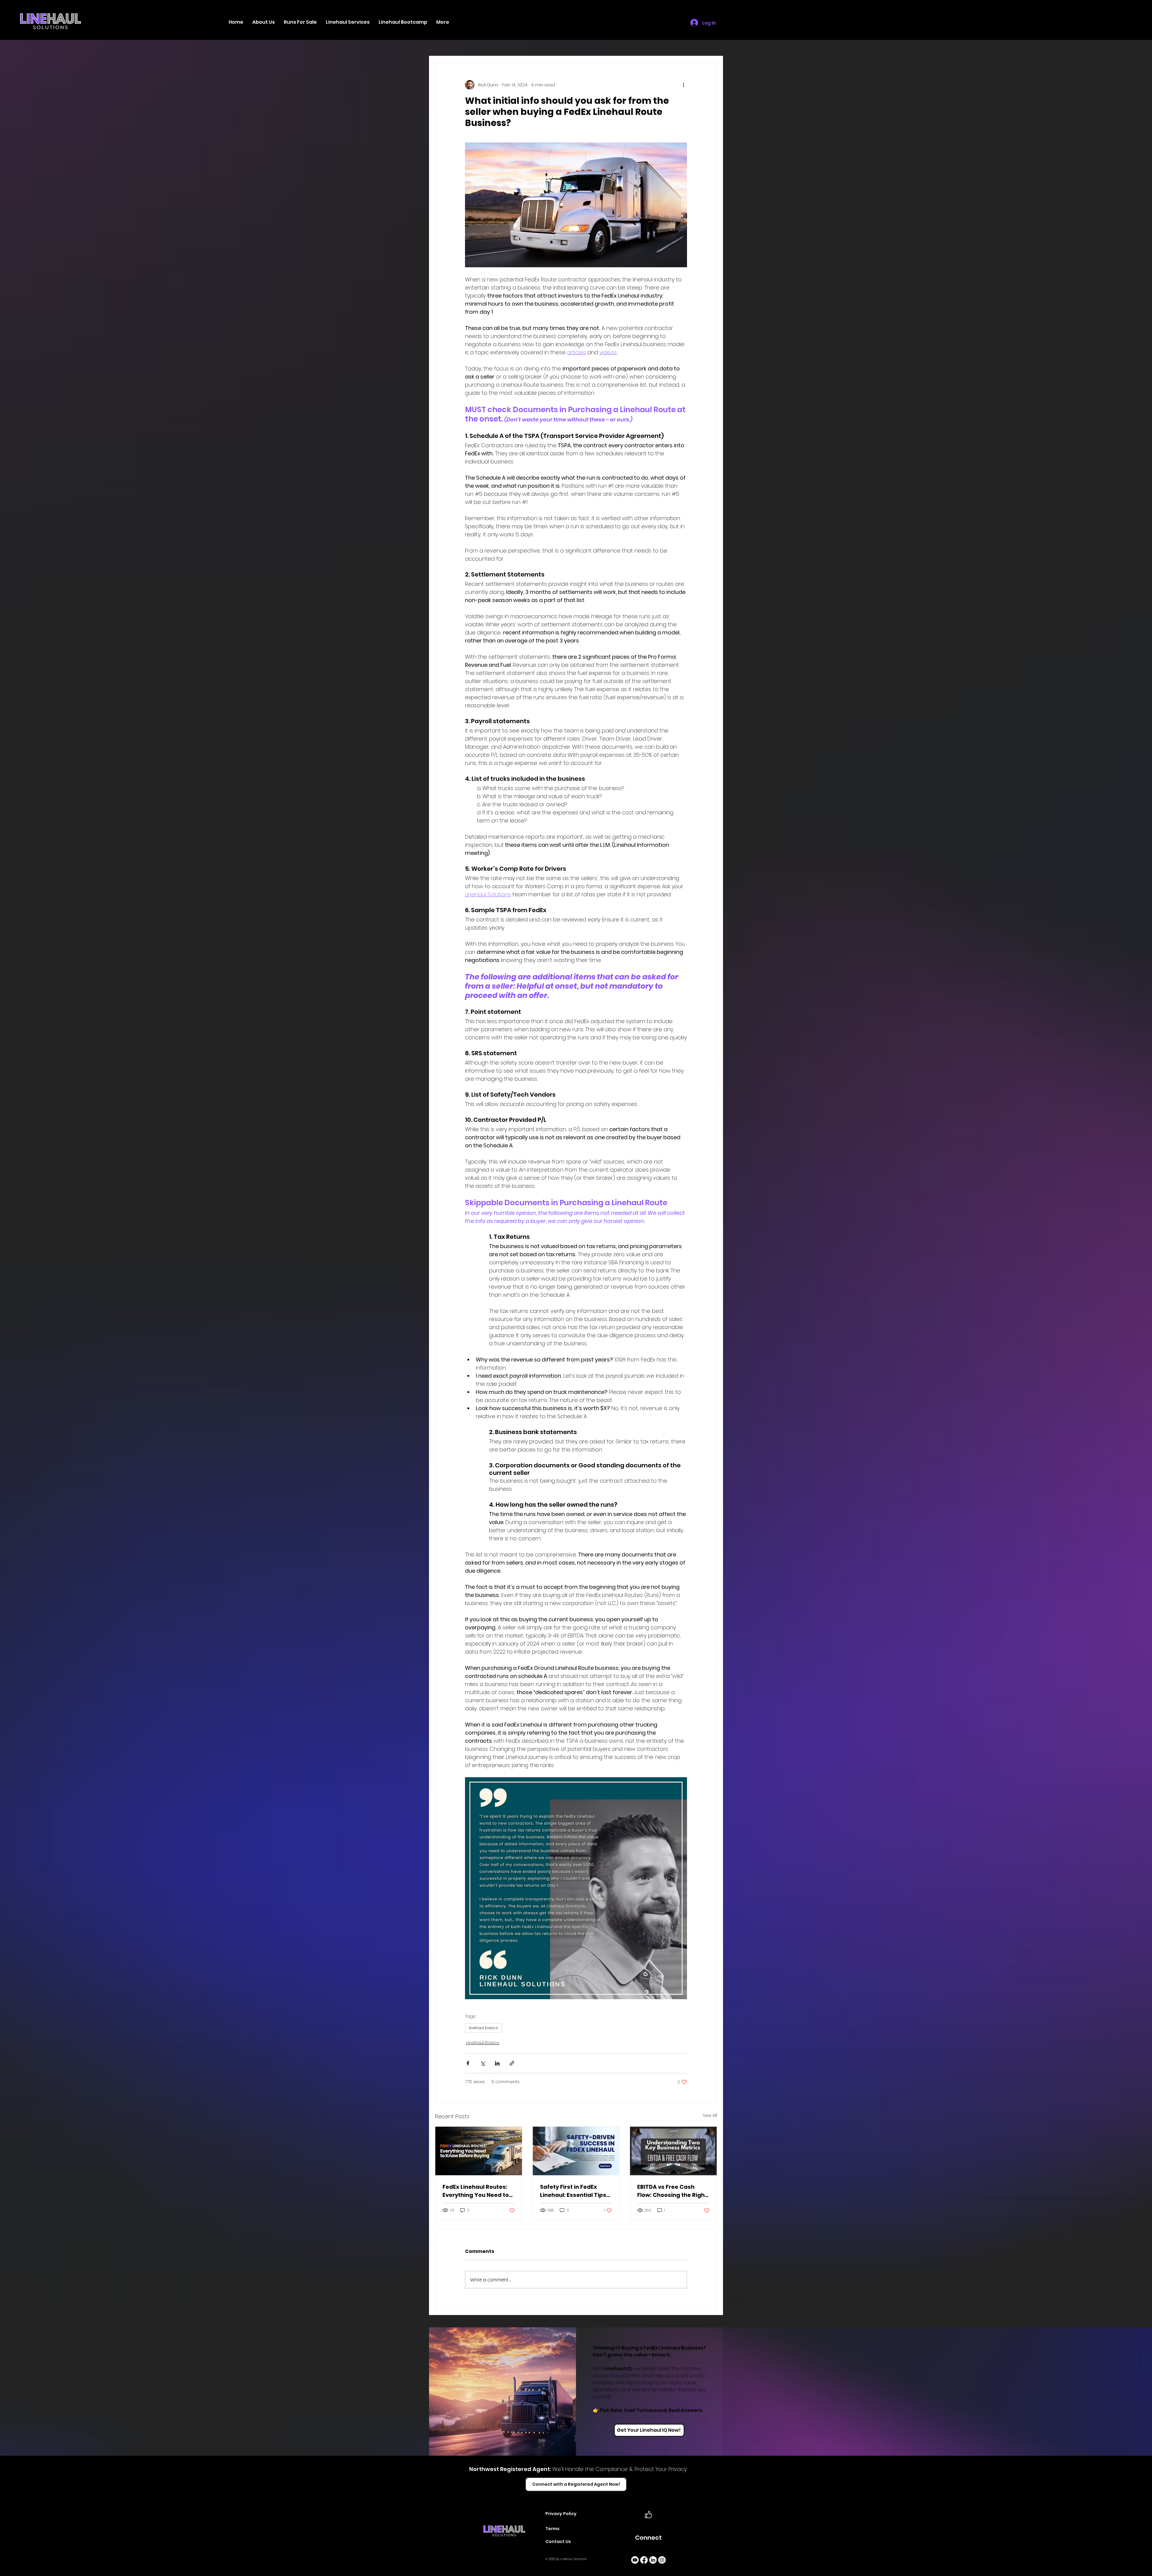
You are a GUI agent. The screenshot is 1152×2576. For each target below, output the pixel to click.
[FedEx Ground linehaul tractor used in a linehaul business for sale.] (479, 2151)
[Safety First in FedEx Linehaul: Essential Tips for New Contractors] (576, 2151)
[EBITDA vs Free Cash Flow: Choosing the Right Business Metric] (673, 2151)
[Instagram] (662, 2560)
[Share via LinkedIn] (497, 2063)
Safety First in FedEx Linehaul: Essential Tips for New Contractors (573, 2191)
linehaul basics (483, 2028)
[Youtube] (635, 2560)
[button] (348, 22)
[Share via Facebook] (468, 2063)
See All (710, 2115)
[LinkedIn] (653, 2560)
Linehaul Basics (483, 2043)
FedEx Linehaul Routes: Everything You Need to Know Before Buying (476, 2191)
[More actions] (683, 85)
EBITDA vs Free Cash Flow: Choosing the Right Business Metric (672, 2191)
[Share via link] (512, 2063)
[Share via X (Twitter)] (483, 2063)
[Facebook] (644, 2560)
